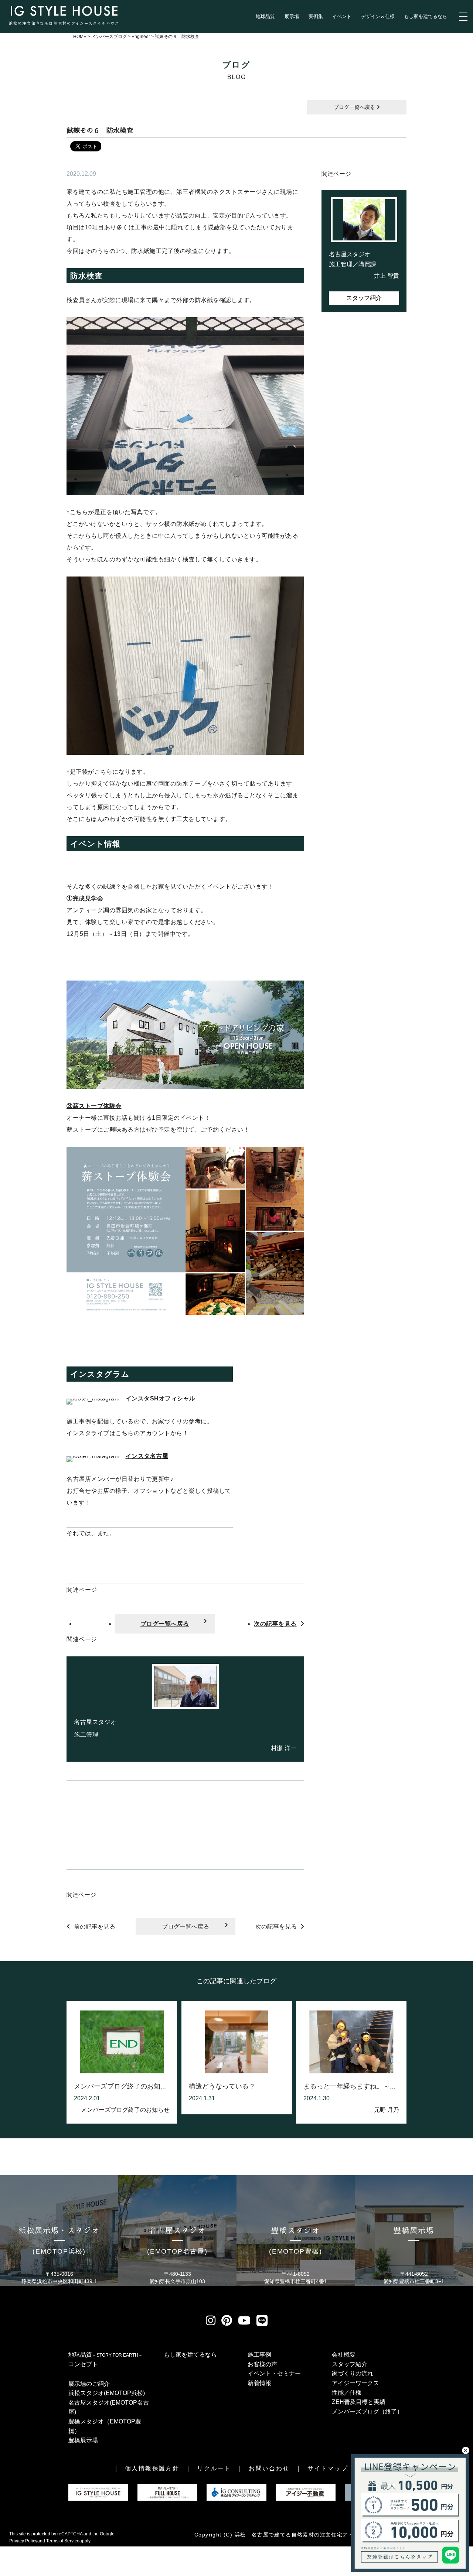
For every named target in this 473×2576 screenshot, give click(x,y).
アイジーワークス (355, 2383)
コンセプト (83, 2364)
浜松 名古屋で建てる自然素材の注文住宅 (289, 2535)
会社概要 (344, 2355)
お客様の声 (262, 2364)
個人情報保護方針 (152, 2468)
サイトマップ (328, 2468)
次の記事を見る (275, 1624)
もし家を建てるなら (426, 16)
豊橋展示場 (83, 2440)
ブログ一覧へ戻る (355, 107)
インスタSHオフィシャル (161, 1398)
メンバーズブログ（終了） (367, 2411)
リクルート (214, 2468)
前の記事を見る (95, 1927)
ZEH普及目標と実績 (359, 2402)
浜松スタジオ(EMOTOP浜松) (107, 2393)
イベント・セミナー (274, 2373)
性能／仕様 (347, 2393)
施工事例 (259, 2355)
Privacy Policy (23, 2541)
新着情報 (259, 2383)
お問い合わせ (269, 2468)
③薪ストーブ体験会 (94, 1106)
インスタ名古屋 (147, 1456)
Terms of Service (63, 2541)
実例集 (316, 16)
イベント (342, 16)
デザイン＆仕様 (378, 16)
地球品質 (265, 16)
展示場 (292, 16)
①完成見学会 (85, 898)
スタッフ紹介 (364, 298)
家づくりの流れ (353, 2373)
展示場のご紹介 (89, 2384)
